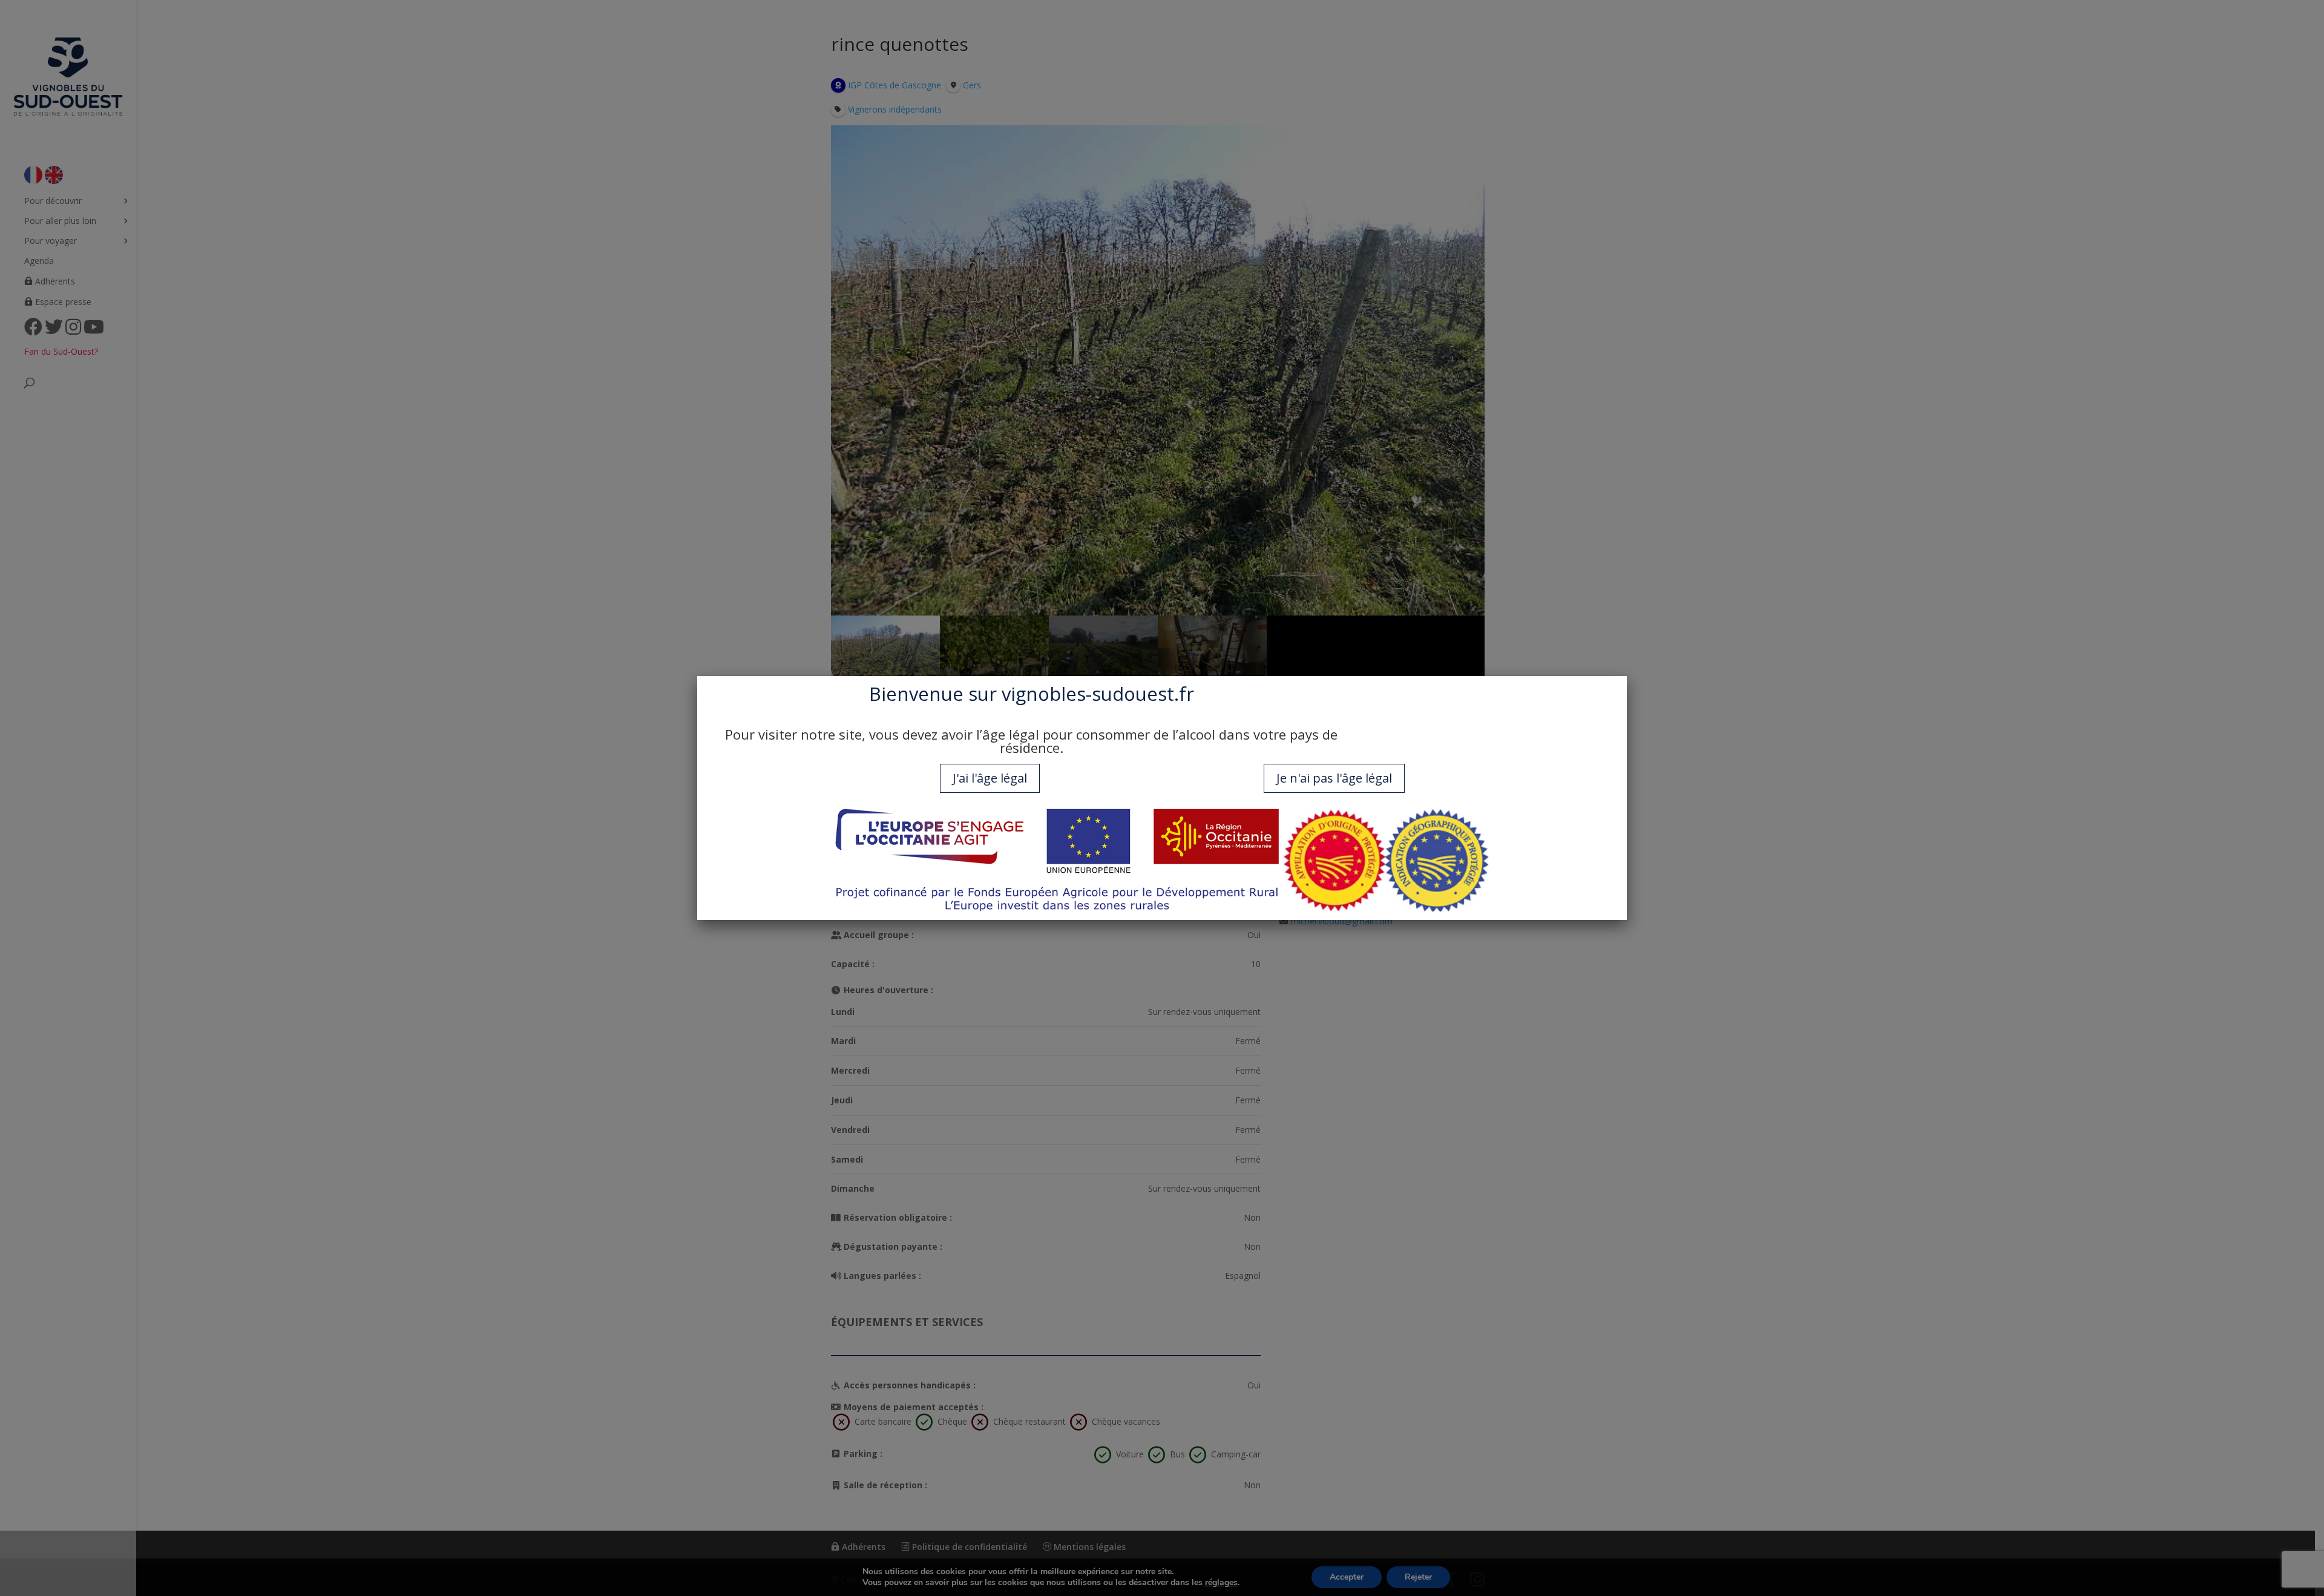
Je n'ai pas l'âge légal (1334, 778)
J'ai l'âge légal (990, 778)
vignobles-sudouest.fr (1098, 694)
